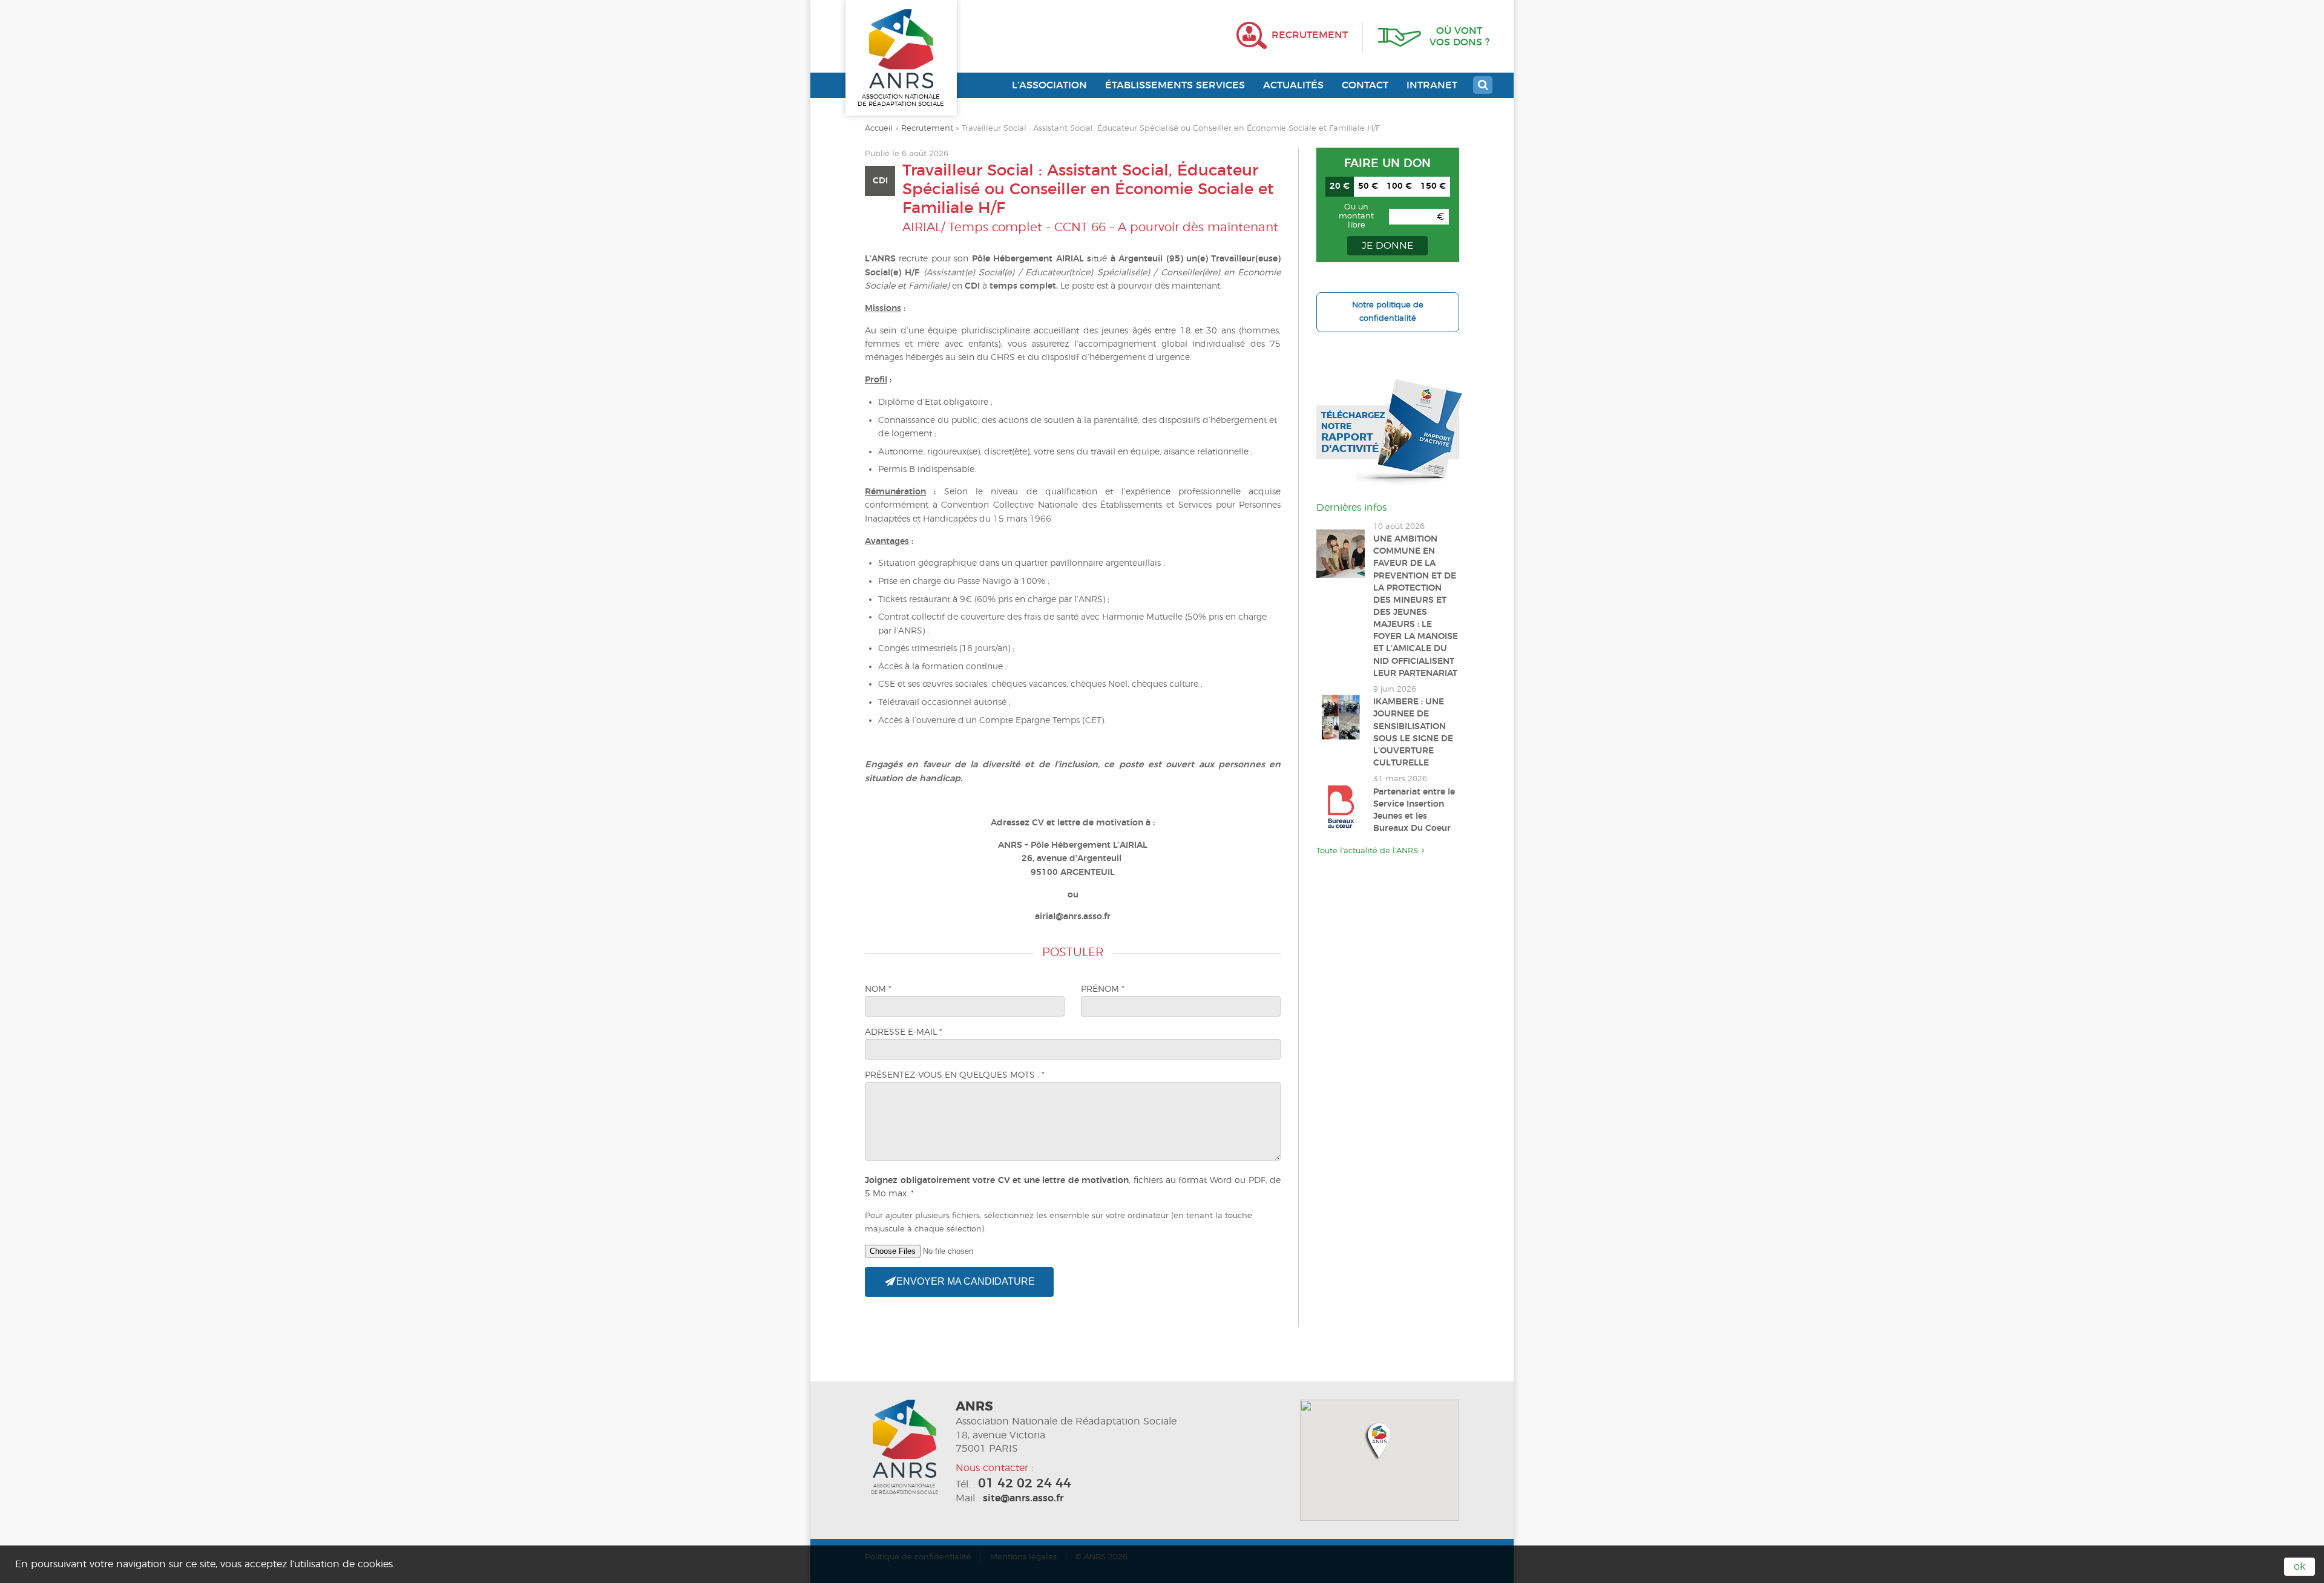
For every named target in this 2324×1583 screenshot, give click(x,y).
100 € (1399, 186)
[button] (1379, 1440)
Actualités (1293, 85)
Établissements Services (1175, 85)
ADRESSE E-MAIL (904, 1032)
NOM (878, 989)
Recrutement (927, 129)
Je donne (1387, 246)
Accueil (879, 129)
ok (2299, 1567)
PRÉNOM (1103, 989)
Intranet (1432, 85)
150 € (1433, 186)
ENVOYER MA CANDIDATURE (964, 1281)
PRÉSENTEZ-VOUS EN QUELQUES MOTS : (955, 1075)
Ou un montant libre (1356, 216)
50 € (1368, 186)
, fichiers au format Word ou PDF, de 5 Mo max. (1073, 1187)
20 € (1340, 186)
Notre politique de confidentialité (1388, 312)
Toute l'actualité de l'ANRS (1367, 851)
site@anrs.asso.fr (1023, 1498)
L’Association (1049, 85)
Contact (1365, 85)
